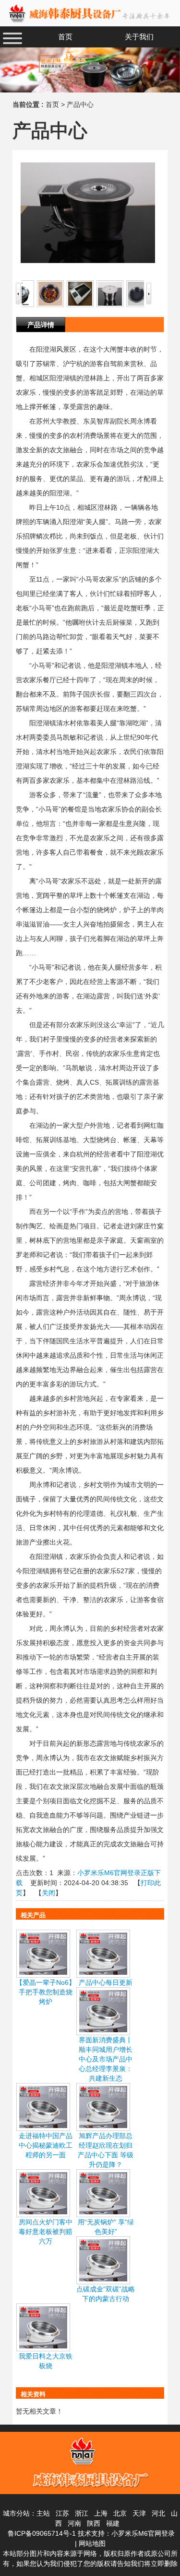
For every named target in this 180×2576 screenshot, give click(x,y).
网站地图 (92, 2543)
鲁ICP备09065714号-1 (42, 2533)
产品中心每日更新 (106, 1982)
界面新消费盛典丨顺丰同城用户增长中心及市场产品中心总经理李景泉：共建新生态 (106, 2059)
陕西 (94, 2523)
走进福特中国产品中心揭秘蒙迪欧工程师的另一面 (46, 2145)
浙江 (82, 2513)
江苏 (62, 2513)
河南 (74, 2523)
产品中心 (80, 104)
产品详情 (41, 325)
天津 (139, 2513)
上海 (101, 2513)
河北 (158, 2513)
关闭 (48, 1893)
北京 (120, 2513)
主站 (43, 2513)
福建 (113, 2523)
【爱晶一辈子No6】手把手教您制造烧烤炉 (46, 1992)
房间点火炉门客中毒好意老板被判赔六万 (46, 2232)
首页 (52, 104)
